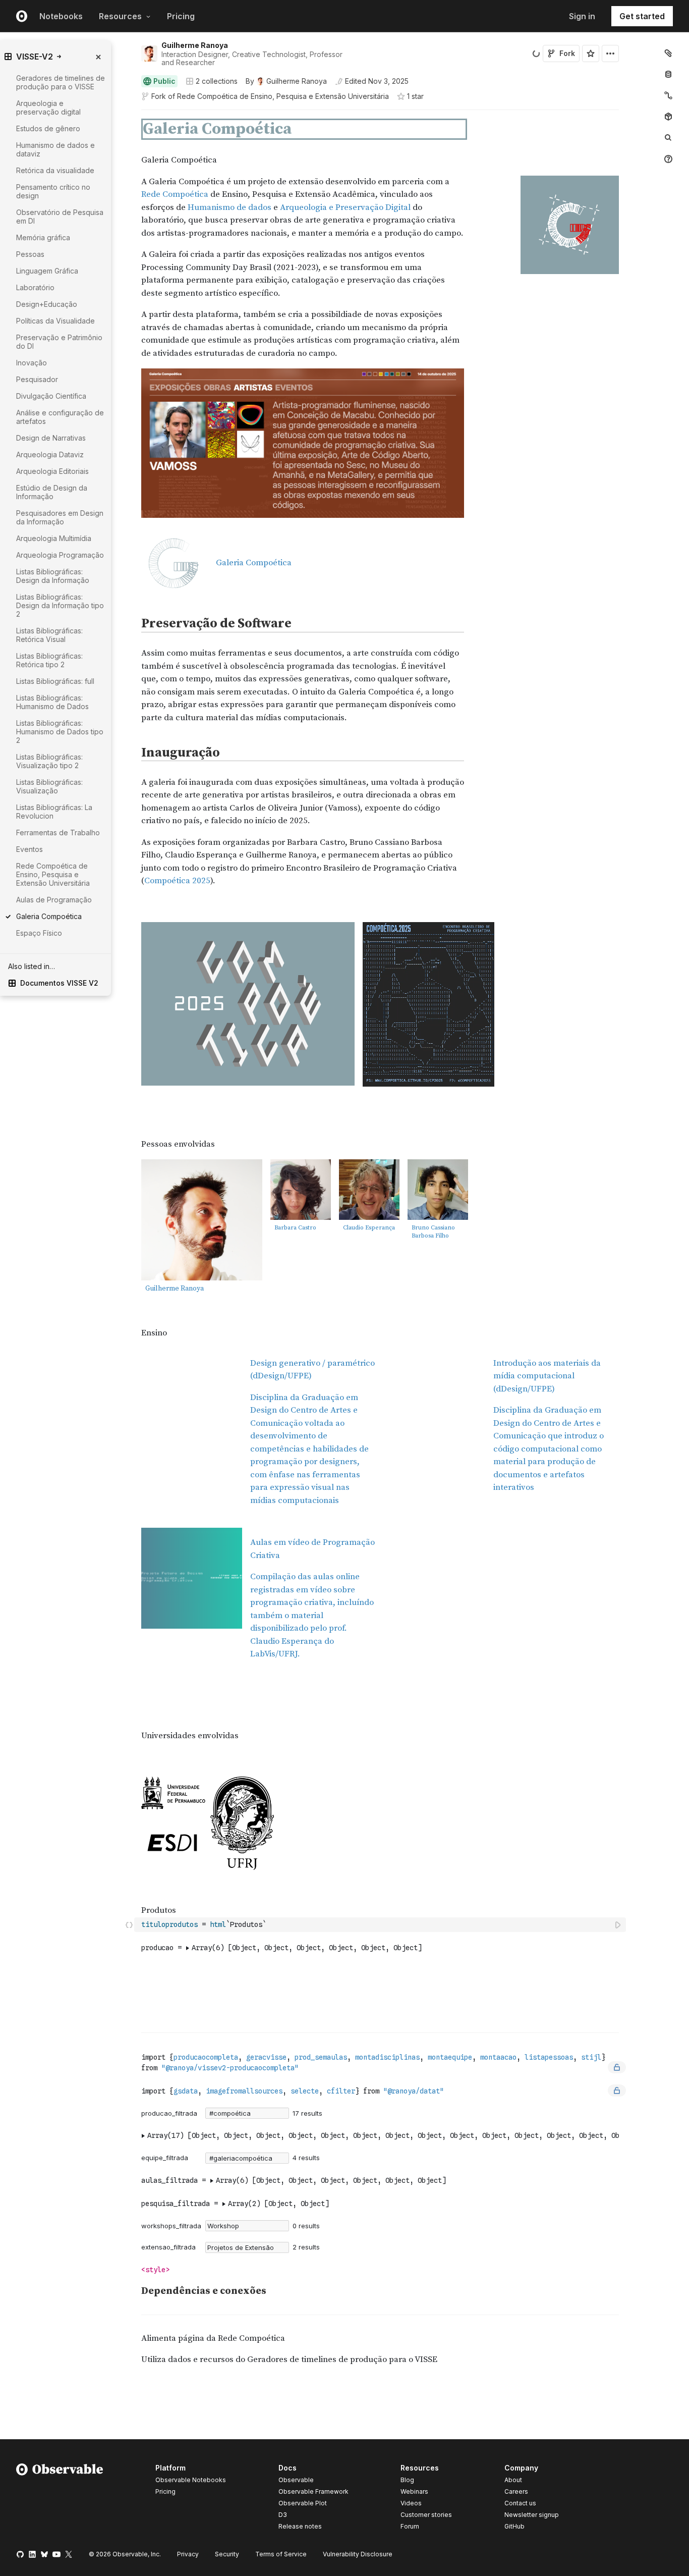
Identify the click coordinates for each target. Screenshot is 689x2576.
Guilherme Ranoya (195, 45)
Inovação (32, 363)
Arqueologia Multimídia (54, 538)
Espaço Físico (39, 933)
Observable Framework (313, 2491)
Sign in (582, 16)
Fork (567, 53)
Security (227, 2554)
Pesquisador (37, 379)
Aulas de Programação (54, 900)
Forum (410, 2526)
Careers (516, 2491)
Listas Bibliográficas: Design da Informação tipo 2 (60, 605)
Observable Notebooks (191, 2480)
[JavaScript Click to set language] (129, 1924)
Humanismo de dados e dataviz (55, 149)
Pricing (181, 16)
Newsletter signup (532, 2515)
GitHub (514, 2526)
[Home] (60, 2499)
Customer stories (426, 2515)
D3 (283, 2515)
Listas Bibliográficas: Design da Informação (53, 576)
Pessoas (30, 254)
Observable (296, 2480)
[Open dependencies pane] (668, 117)
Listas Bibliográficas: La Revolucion (54, 812)
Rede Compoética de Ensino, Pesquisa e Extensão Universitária (283, 96)
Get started (642, 16)
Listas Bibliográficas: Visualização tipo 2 (49, 761)
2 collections (217, 81)
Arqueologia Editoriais (52, 471)
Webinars (414, 2491)
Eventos (30, 849)
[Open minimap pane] (668, 95)
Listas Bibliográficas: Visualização (49, 786)
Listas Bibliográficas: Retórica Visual (49, 635)
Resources (120, 16)
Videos (411, 2503)
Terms (281, 2554)
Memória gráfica (43, 237)
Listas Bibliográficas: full (55, 681)
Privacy (188, 2554)
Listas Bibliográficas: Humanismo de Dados (52, 702)
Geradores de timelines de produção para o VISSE (61, 82)
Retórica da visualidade (55, 170)
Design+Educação (47, 304)
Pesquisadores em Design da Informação (60, 517)
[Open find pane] (668, 138)
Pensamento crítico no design (53, 191)
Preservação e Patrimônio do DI (59, 342)
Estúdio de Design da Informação (52, 492)
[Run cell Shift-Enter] (618, 1925)
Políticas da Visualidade (55, 321)
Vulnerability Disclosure (358, 2554)
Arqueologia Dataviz (50, 454)
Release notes (300, 2526)
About (513, 2480)
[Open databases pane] (668, 74)
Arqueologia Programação (60, 555)
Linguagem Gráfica (47, 271)
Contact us (520, 2503)
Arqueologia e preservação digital (48, 108)
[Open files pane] (668, 53)
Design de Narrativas (51, 438)
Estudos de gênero (48, 128)
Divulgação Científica (51, 396)
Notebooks (61, 16)
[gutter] (85, 1144)
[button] (129, 114)
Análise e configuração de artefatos (60, 417)
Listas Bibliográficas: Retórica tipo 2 (49, 660)
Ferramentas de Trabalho (58, 833)
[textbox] (381, 1925)
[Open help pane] (668, 159)
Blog (407, 2480)
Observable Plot (303, 2503)
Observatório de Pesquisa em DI (60, 217)
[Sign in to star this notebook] (591, 53)
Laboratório (35, 287)
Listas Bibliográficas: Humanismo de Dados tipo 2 (60, 732)
